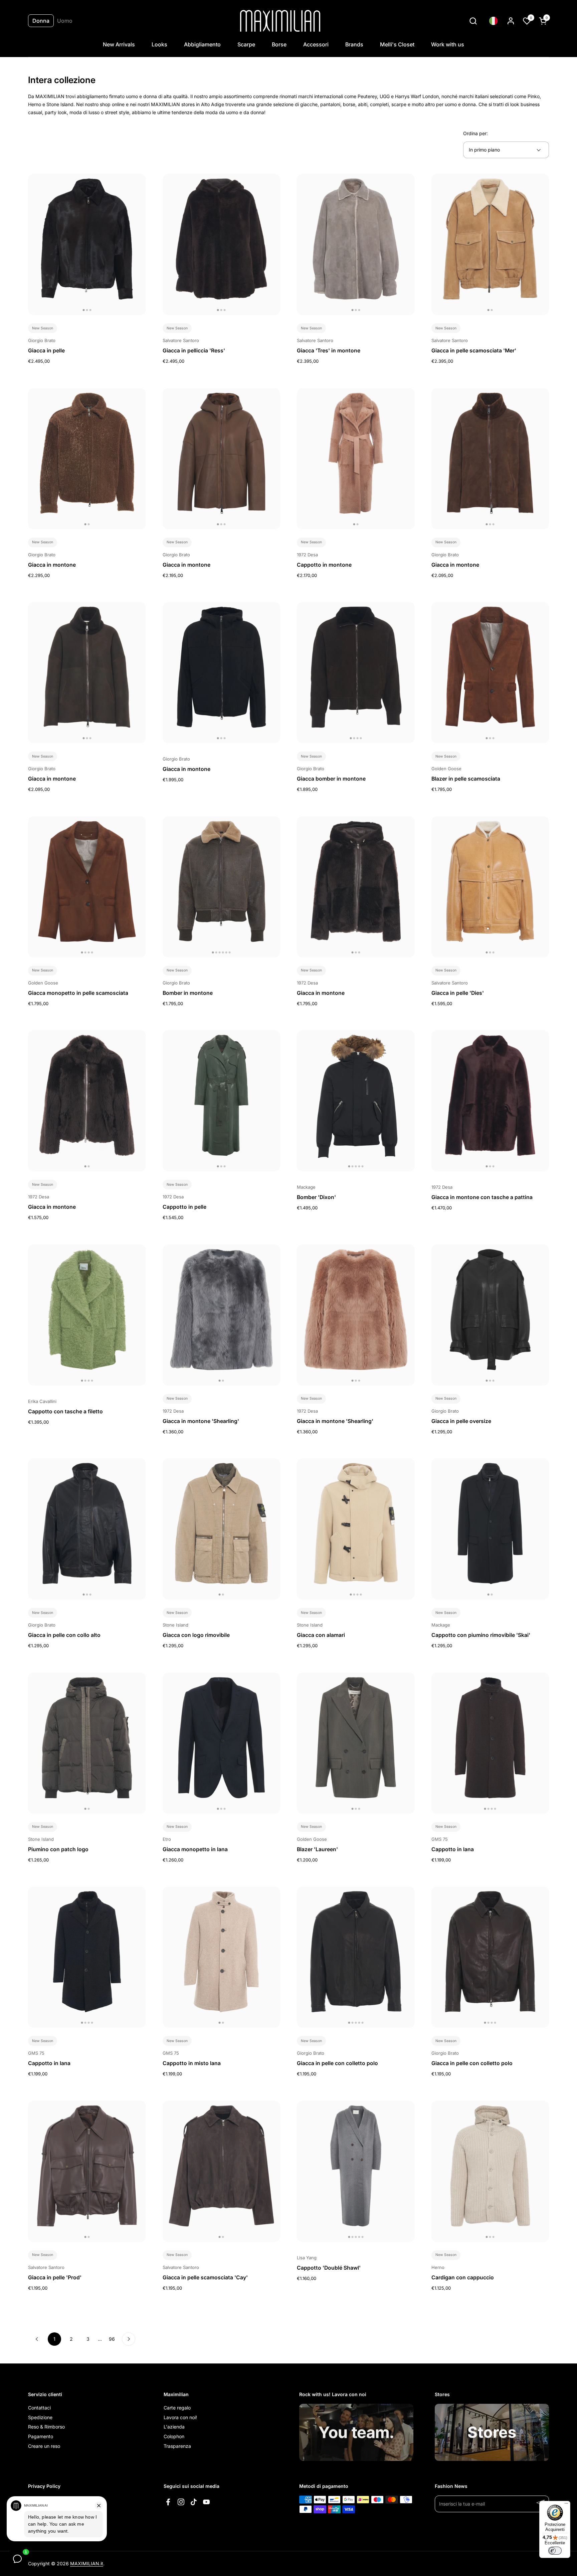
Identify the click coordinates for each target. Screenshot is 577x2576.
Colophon (174, 2436)
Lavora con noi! (180, 2417)
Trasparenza (177, 2446)
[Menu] (566, 2505)
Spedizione (40, 2417)
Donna (41, 21)
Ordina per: (475, 133)
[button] (473, 21)
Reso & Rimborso (46, 2427)
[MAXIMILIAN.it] (280, 21)
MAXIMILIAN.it (87, 2563)
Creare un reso (44, 2446)
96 (114, 2339)
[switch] (555, 2551)
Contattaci (39, 2408)
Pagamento (41, 2436)
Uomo (65, 21)
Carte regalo (177, 2408)
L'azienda (174, 2427)
